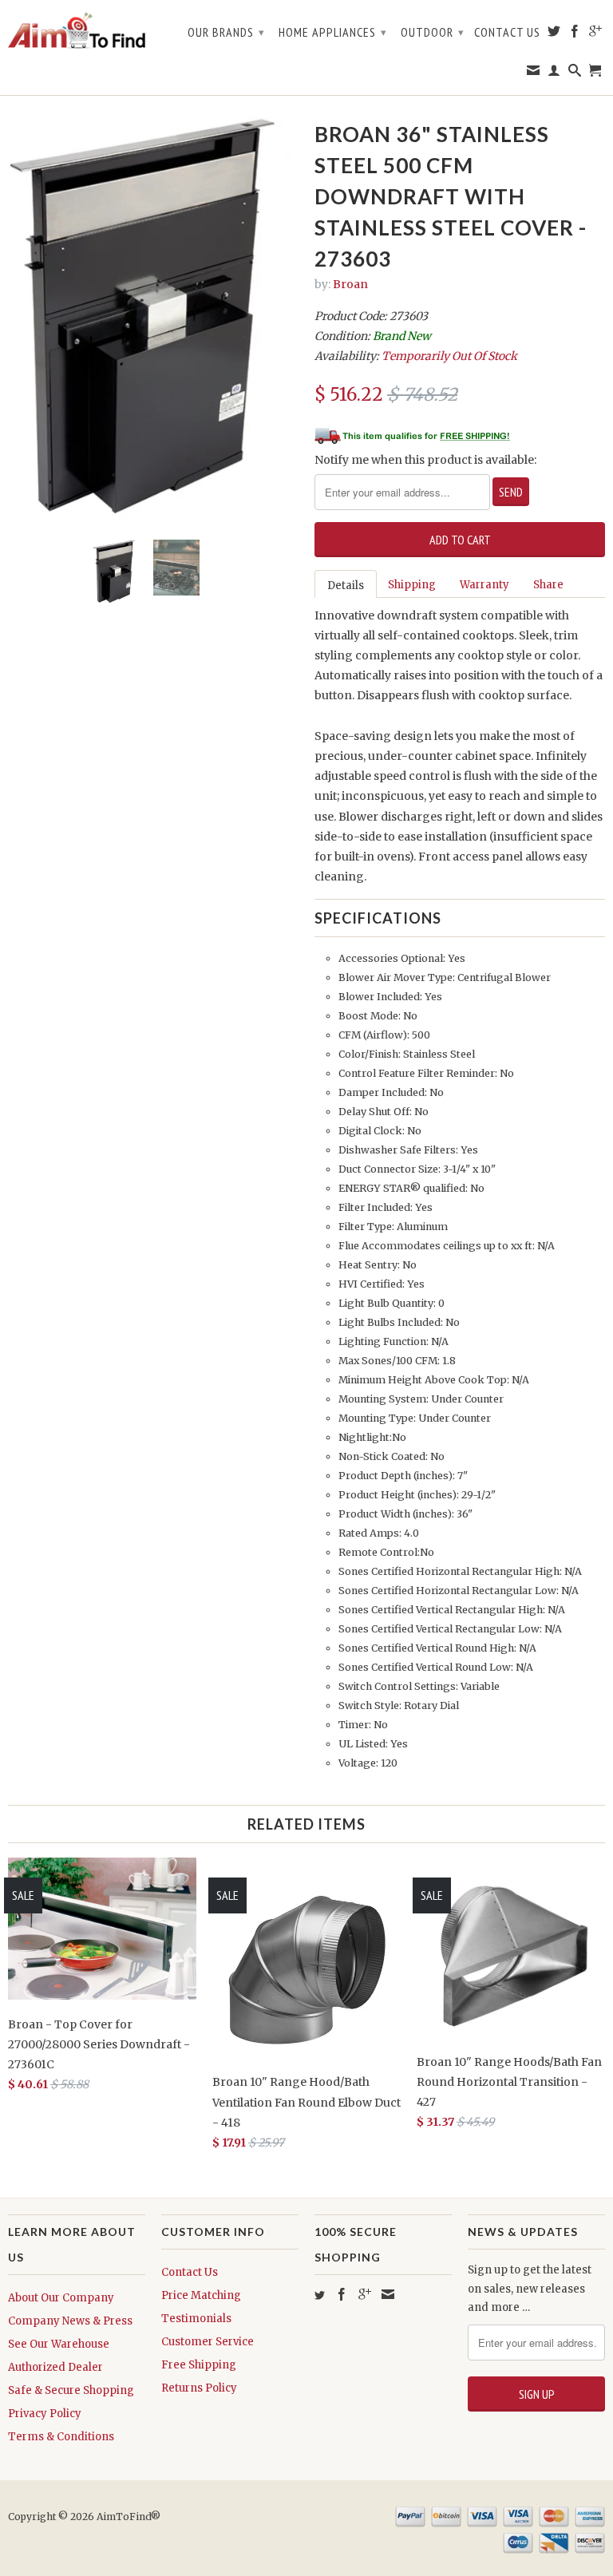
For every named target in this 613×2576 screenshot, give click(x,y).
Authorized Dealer (55, 2367)
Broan (350, 284)
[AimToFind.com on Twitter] (554, 34)
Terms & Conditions (61, 2437)
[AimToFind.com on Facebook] (575, 34)
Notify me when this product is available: (425, 460)
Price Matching (201, 2295)
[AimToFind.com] (77, 31)
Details (346, 586)
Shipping (412, 585)
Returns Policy (199, 2388)
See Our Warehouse (59, 2344)
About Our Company (61, 2298)
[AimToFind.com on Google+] (596, 34)
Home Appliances (333, 32)
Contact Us (507, 32)
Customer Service (208, 2342)
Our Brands (226, 32)
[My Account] (554, 73)
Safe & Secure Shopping (71, 2390)
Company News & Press (70, 2321)
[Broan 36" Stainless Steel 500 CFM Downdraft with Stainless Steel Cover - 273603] (153, 322)
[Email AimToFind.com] (388, 2294)
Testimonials (196, 2319)
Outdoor (433, 32)
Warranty (484, 585)
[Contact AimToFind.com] (534, 73)
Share (548, 585)
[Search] (575, 73)
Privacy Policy (45, 2414)
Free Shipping (199, 2365)
